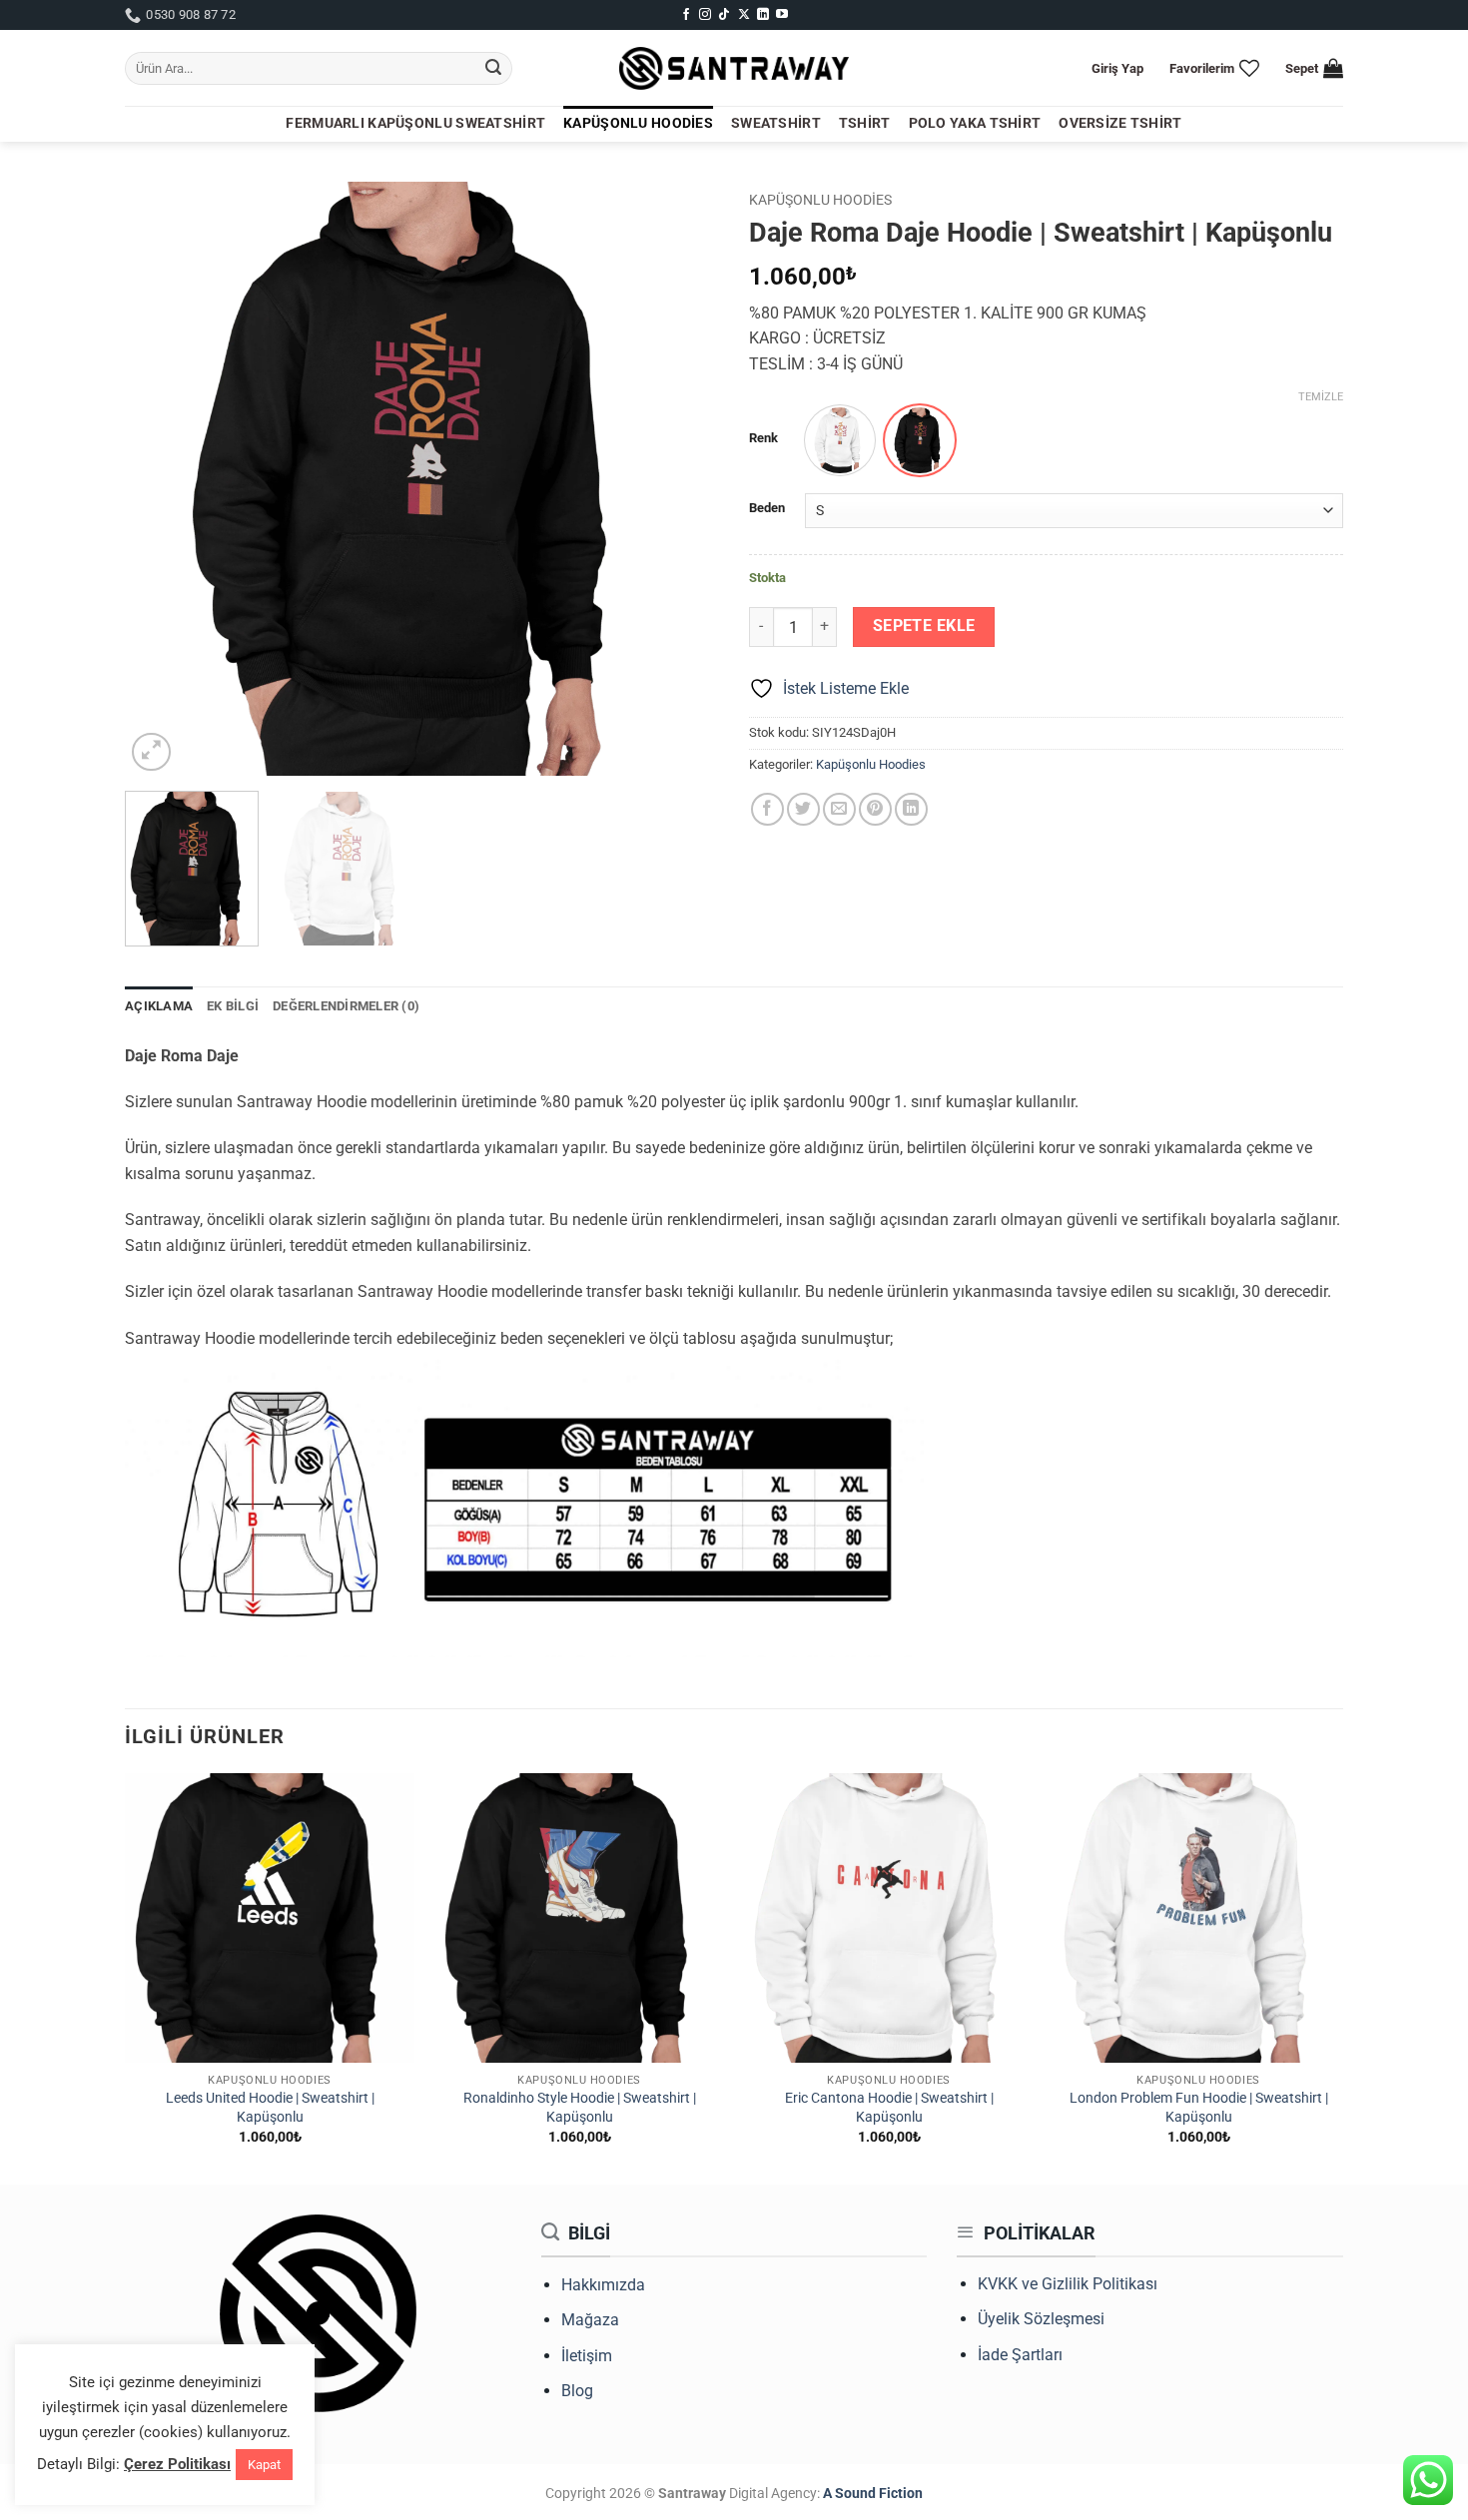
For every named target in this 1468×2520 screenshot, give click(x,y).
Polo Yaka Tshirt (975, 123)
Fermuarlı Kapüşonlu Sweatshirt (415, 123)
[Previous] (162, 479)
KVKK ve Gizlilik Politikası (1068, 2284)
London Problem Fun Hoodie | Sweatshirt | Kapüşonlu (1199, 2108)
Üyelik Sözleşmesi (1041, 2319)
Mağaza (590, 2320)
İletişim (587, 2356)
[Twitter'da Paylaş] (803, 809)
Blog (577, 2391)
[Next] (682, 479)
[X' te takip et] (744, 15)
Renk (763, 438)
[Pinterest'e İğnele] (875, 809)
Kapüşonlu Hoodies (638, 123)
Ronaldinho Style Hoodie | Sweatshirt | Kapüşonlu (580, 2108)
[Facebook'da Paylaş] (767, 809)
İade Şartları (1020, 2355)
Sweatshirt (776, 123)
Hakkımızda (603, 2285)
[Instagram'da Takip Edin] (705, 15)
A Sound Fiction (871, 2494)
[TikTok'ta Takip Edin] (724, 15)
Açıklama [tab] (159, 1006)
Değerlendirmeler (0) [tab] (346, 1006)
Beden (767, 508)
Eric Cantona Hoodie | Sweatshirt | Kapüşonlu (889, 2108)
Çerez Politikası (177, 2464)
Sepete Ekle (924, 626)
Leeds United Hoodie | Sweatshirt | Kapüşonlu (270, 2108)
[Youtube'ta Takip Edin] (782, 15)
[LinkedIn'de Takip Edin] (763, 15)
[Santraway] (734, 69)
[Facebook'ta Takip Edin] (686, 15)
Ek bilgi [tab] (233, 1006)
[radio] (840, 440)
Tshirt (865, 123)
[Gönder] (493, 69)
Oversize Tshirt (1120, 123)
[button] (1117, 68)
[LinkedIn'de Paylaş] (911, 809)
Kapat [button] (264, 2465)
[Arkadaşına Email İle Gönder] (839, 809)
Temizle (1321, 397)
